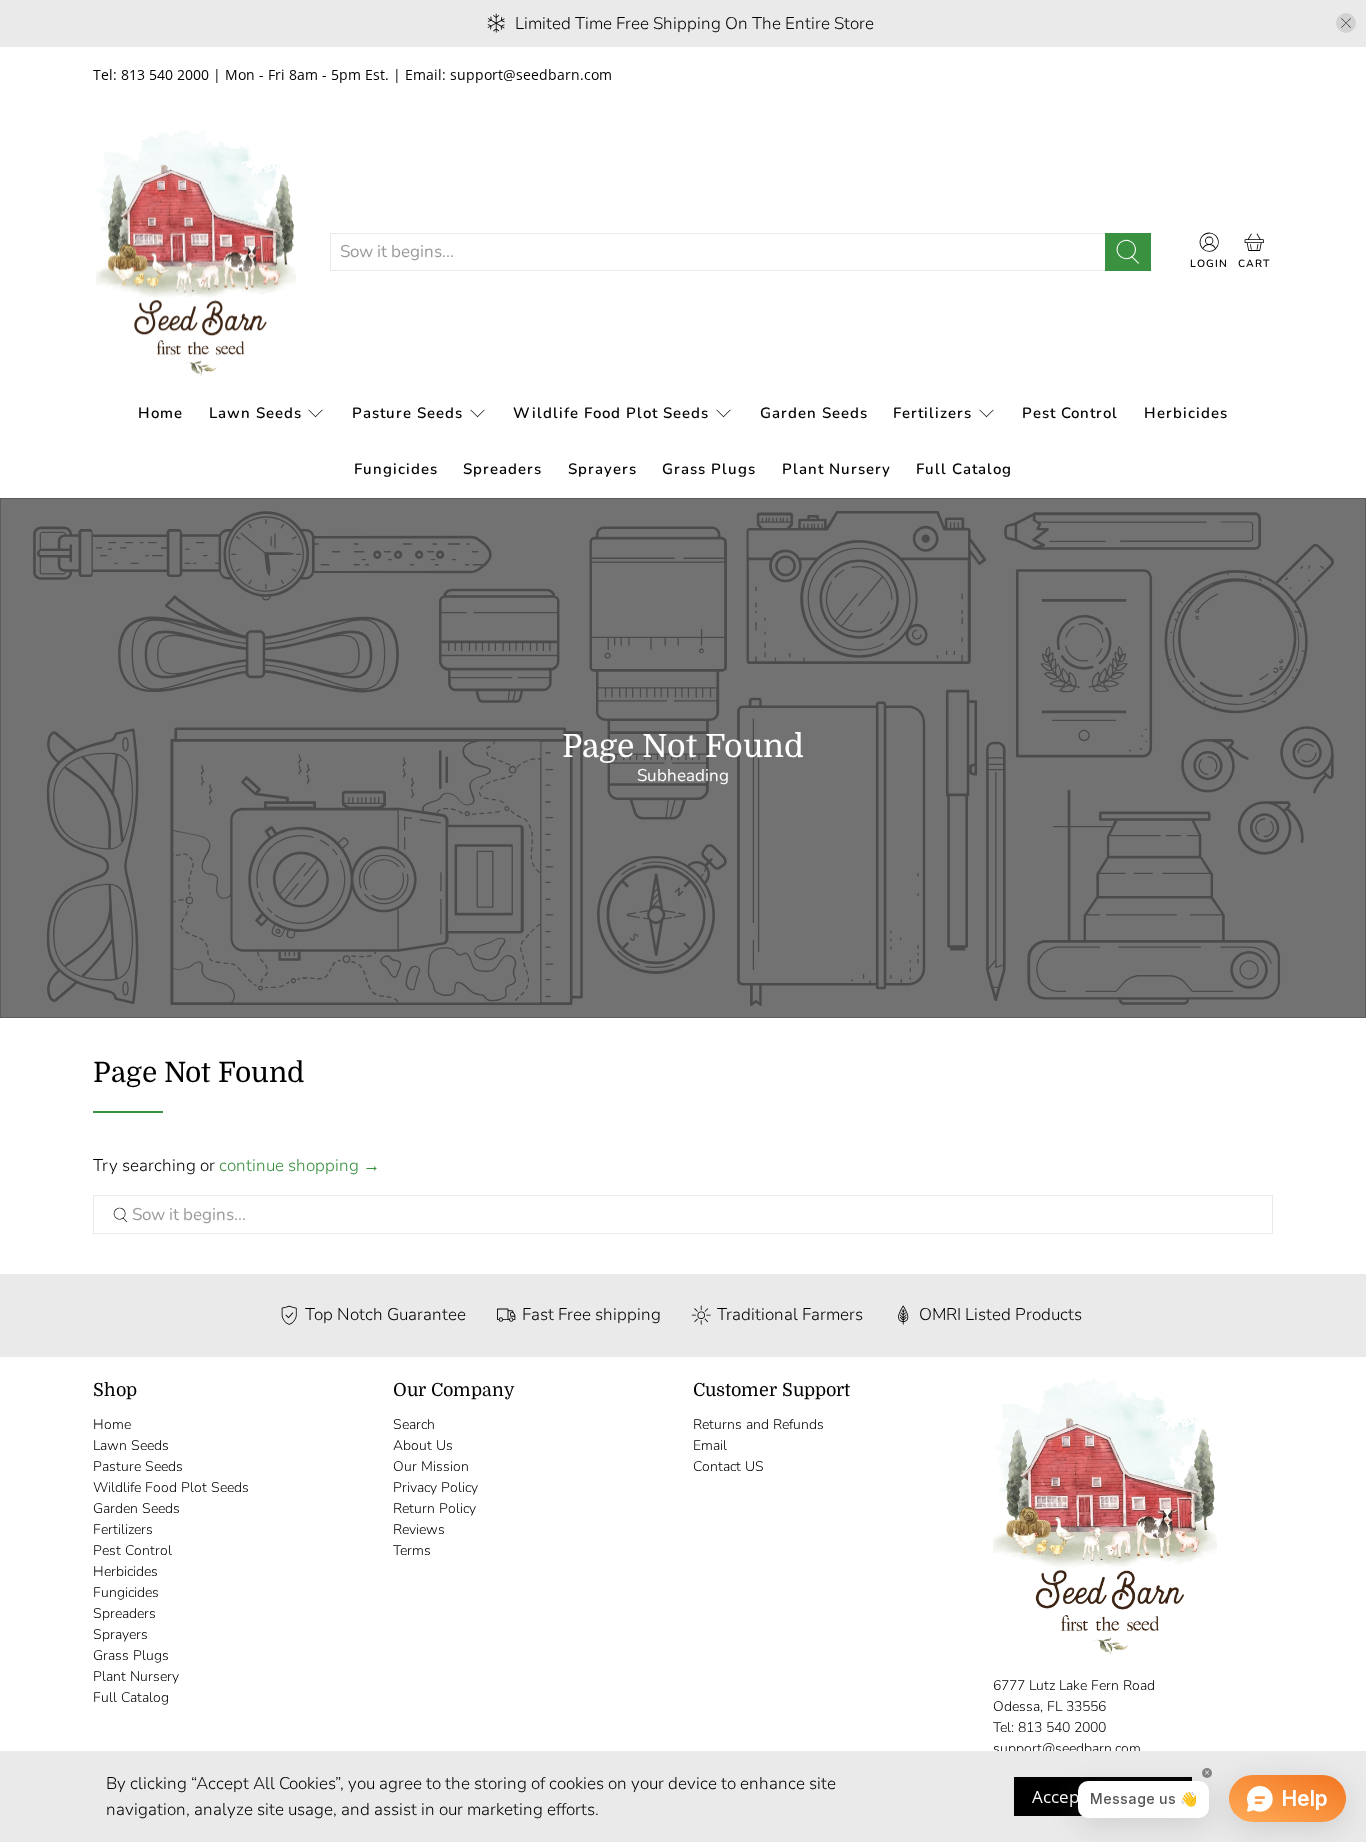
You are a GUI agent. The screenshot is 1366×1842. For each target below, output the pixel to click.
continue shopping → (299, 1165)
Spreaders (502, 469)
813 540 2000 (1062, 1727)
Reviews (419, 1529)
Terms (412, 1550)
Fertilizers (932, 413)
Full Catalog (964, 469)
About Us (423, 1445)
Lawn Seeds (255, 413)
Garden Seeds (814, 413)
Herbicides (1186, 413)
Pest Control (1070, 413)
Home (160, 413)
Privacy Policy (435, 1487)
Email (710, 1445)
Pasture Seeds (407, 413)
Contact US (728, 1466)
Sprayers (602, 469)
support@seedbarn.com (1067, 1748)
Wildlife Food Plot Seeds (611, 413)
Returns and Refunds (758, 1424)
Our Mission (431, 1466)
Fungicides (396, 469)
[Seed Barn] (196, 252)
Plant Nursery (836, 469)
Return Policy (434, 1508)
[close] (1346, 23)
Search (414, 1424)
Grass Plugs (709, 469)
